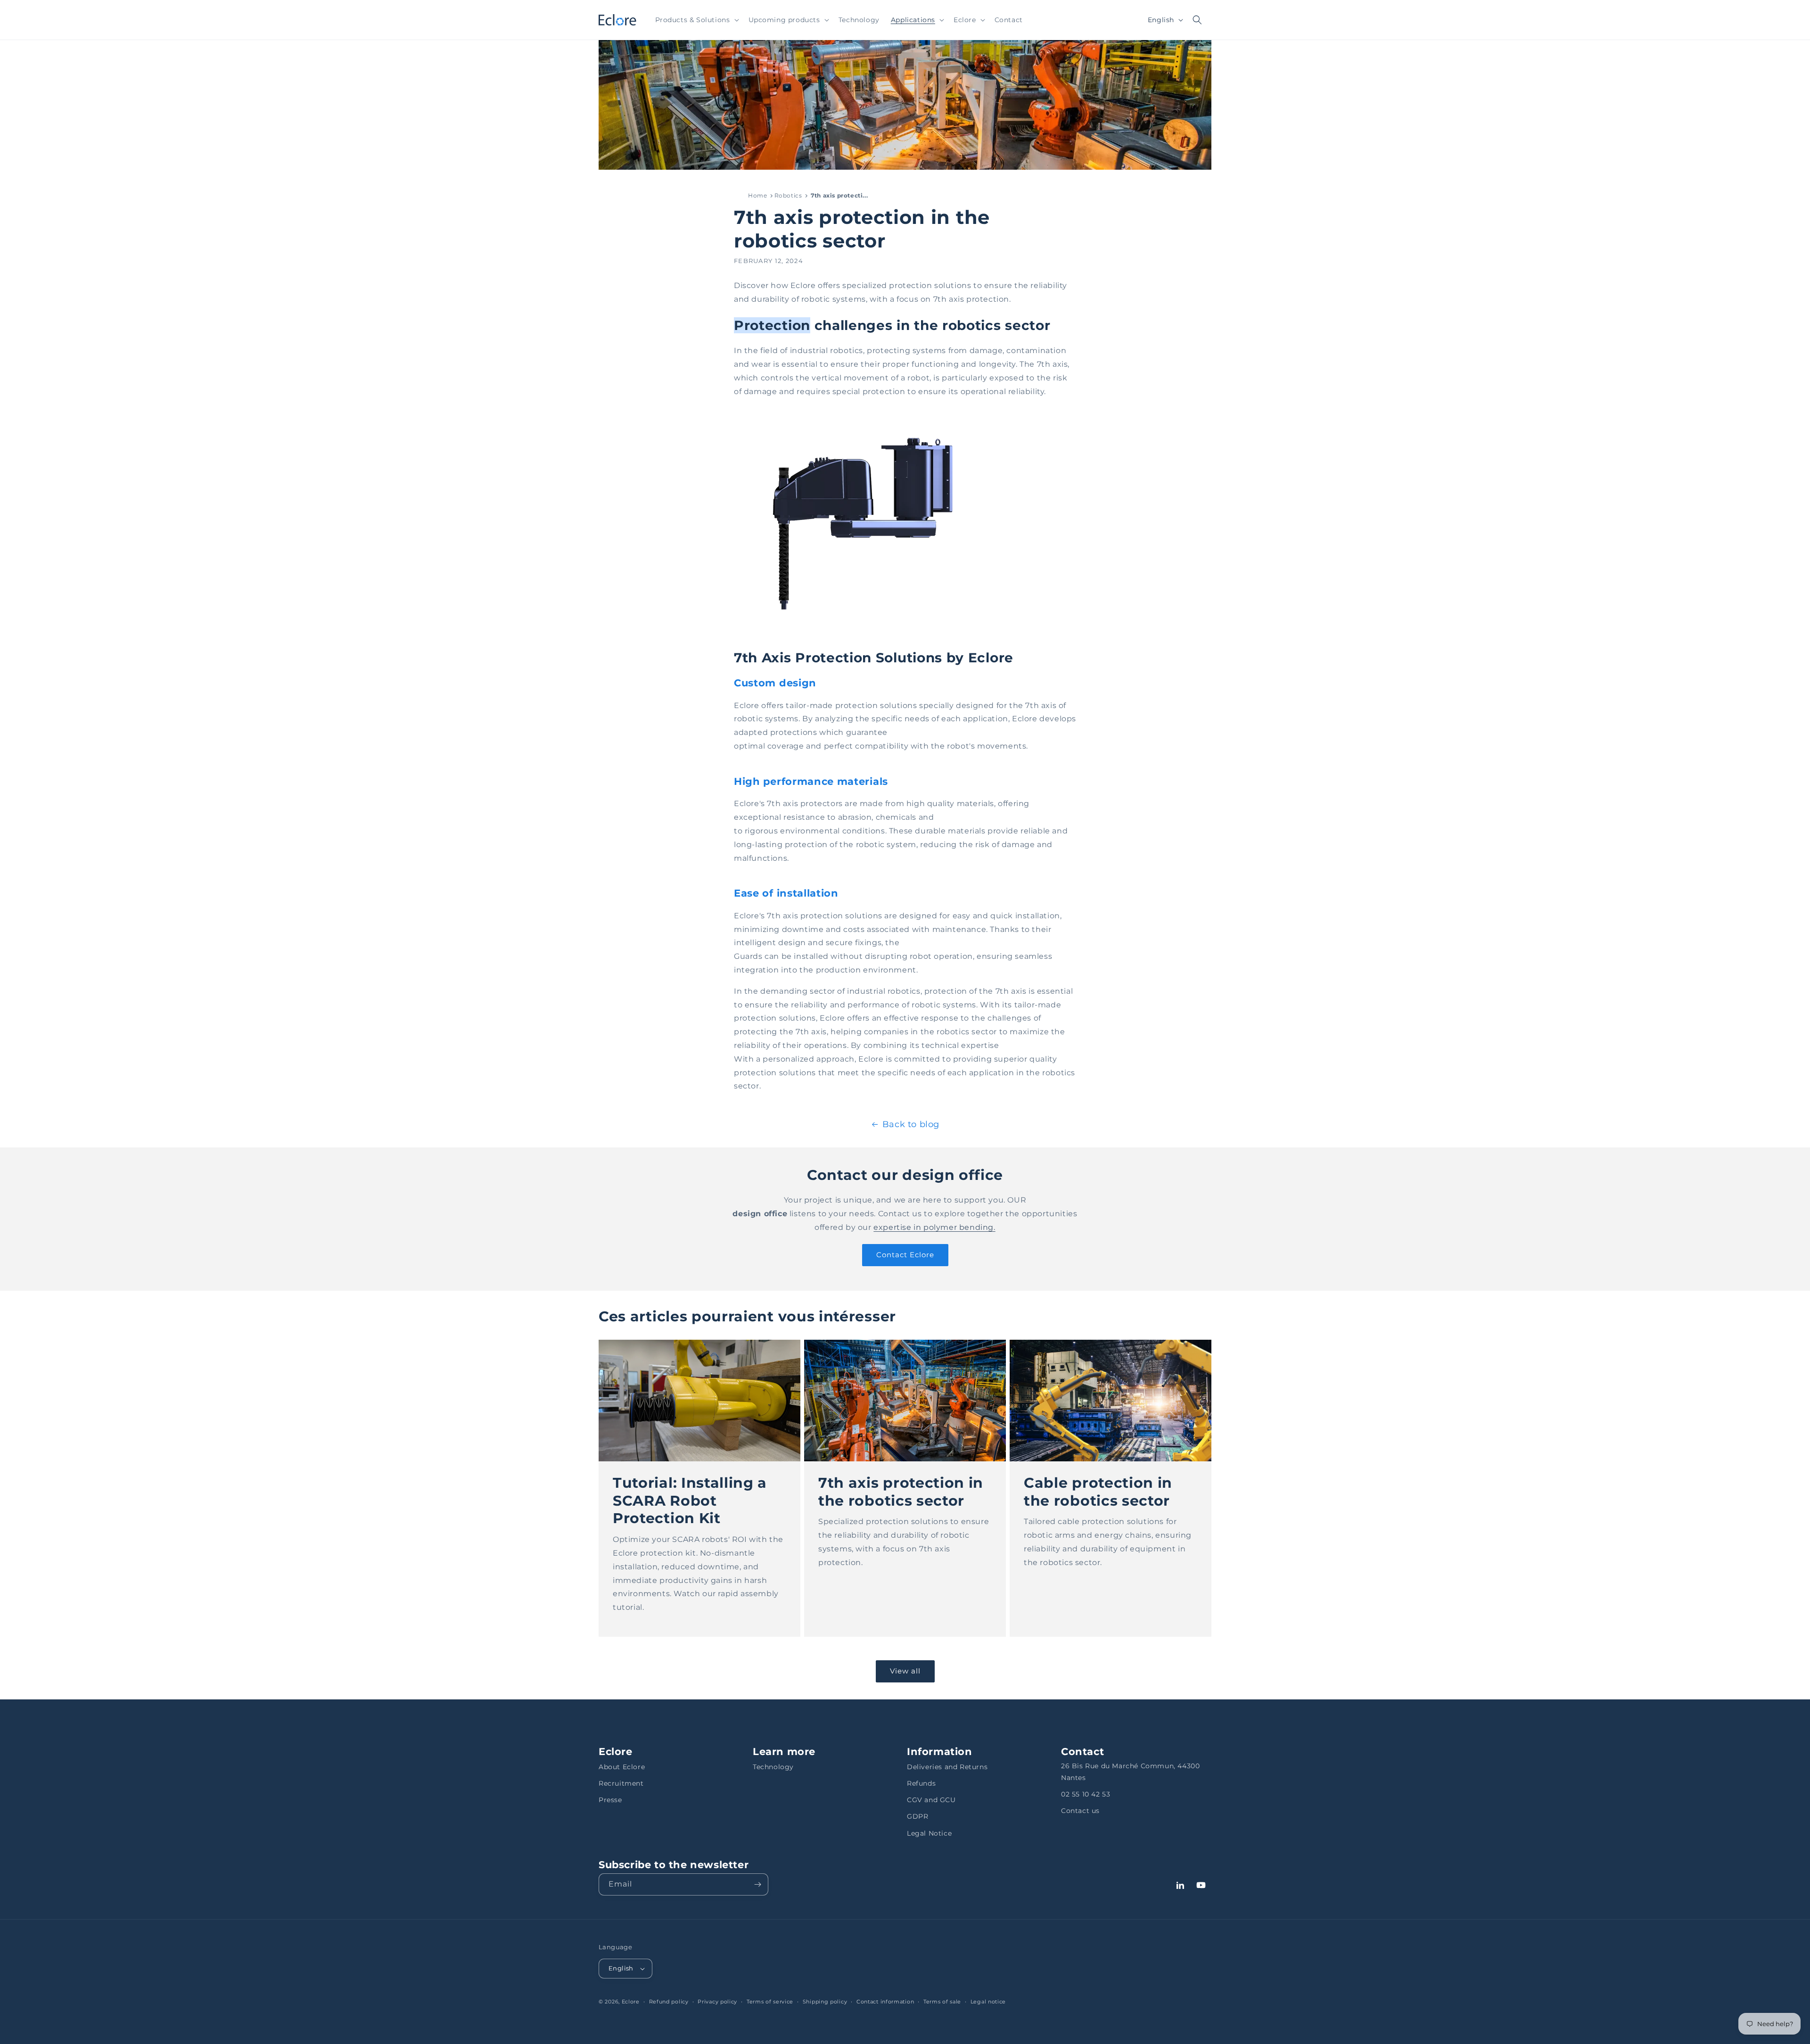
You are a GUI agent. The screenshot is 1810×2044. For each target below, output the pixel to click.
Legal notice (988, 2002)
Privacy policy (717, 2002)
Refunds (921, 1783)
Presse (610, 1800)
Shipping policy (825, 2002)
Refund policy (669, 2002)
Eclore (631, 2002)
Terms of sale (942, 2002)
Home (757, 195)
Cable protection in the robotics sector (1098, 1491)
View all (905, 1671)
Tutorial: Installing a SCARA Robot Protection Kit (690, 1500)
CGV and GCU (931, 1800)
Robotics (788, 195)
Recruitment (621, 1783)
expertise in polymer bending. (934, 1227)
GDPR (917, 1816)
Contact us (1080, 1811)
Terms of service (770, 2002)
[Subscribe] (757, 1884)
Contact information (885, 2002)
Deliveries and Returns (947, 1767)
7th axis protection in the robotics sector (901, 1491)
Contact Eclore (905, 1255)
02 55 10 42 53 (1086, 1794)
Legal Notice (929, 1833)
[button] (696, 20)
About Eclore (622, 1767)
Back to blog (911, 1124)
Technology (773, 1767)
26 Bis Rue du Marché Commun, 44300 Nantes (1130, 1772)
